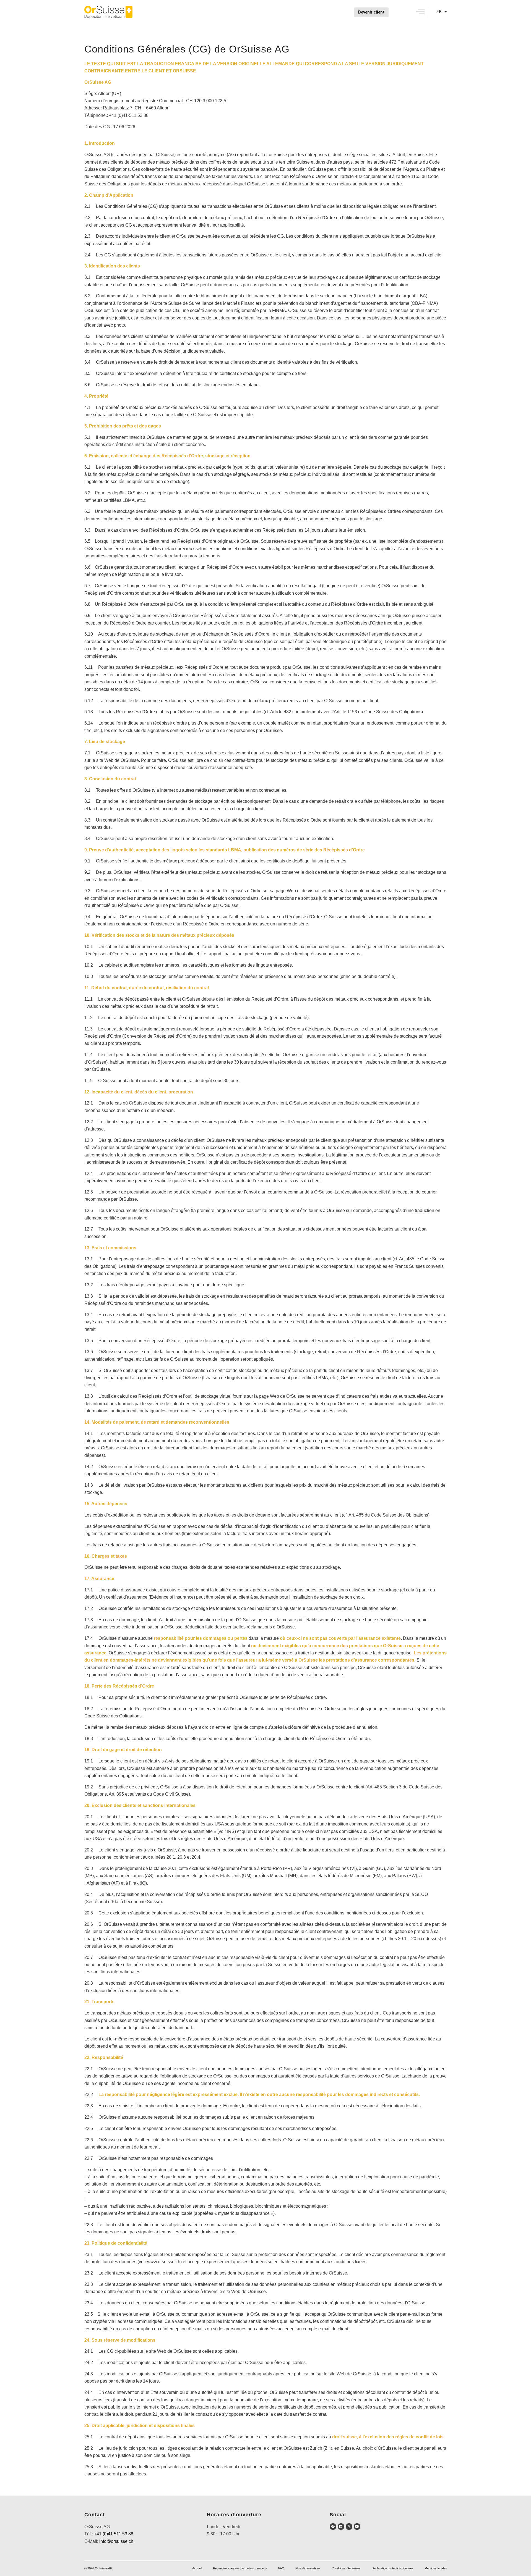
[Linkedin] (341, 2527)
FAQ (281, 2568)
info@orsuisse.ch (116, 2541)
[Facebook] (333, 2527)
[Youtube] (357, 2527)
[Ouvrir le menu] (420, 12)
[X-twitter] (349, 2527)
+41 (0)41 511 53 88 (114, 2534)
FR (439, 11)
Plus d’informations (308, 2568)
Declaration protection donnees (393, 2568)
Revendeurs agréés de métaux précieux (240, 2568)
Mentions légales (436, 2568)
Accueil (197, 2568)
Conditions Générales (346, 2568)
